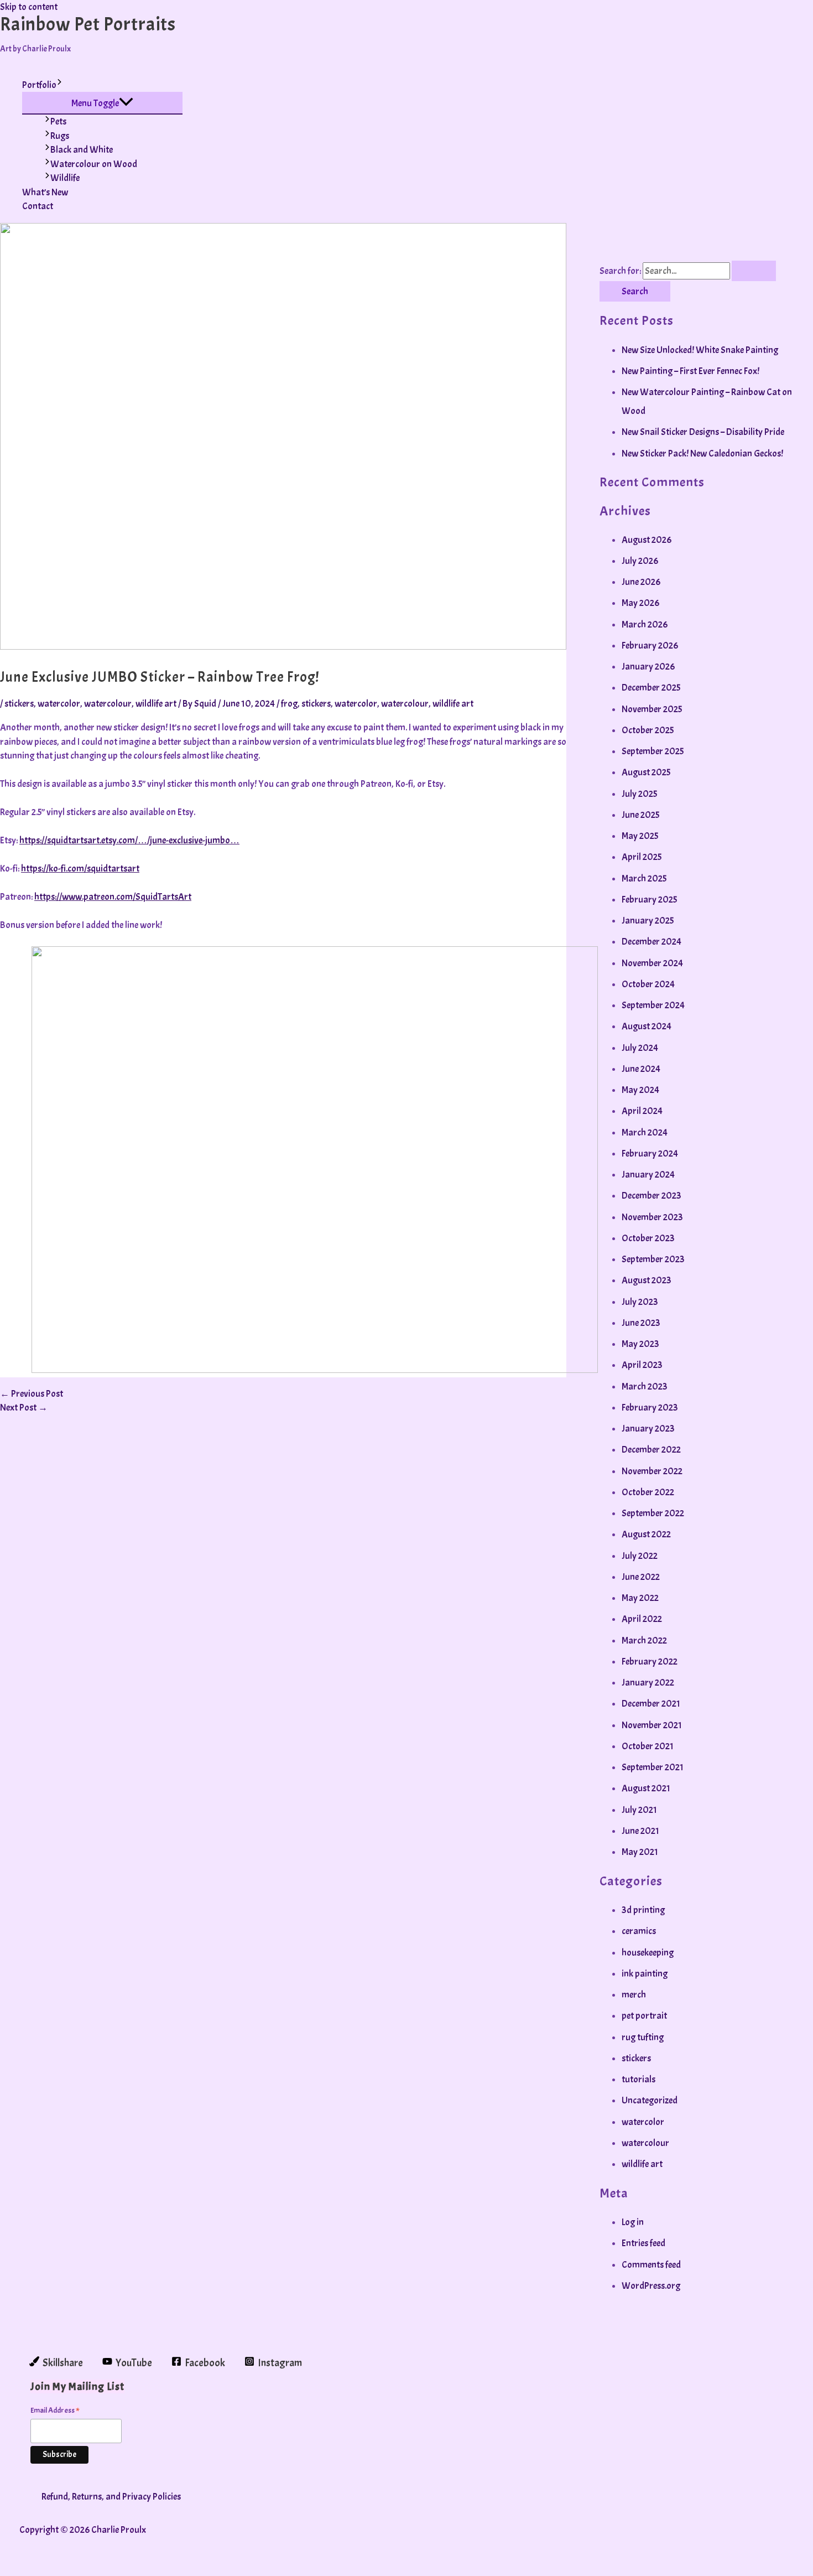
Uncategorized (650, 2100)
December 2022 (651, 1450)
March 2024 (645, 1132)
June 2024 (641, 1069)
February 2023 (650, 1408)
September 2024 (653, 1005)
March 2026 (645, 624)
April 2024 (642, 1111)
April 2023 (642, 1365)
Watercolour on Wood (94, 164)
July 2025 (639, 794)
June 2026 (641, 582)
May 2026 (640, 603)
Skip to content (29, 7)
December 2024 (652, 942)
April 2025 (642, 857)
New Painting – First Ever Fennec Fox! (690, 371)
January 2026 (648, 667)
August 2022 (646, 1534)
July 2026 (640, 561)
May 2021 (640, 1852)
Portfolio (39, 85)
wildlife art (156, 704)
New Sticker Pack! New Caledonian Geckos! (702, 453)
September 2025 (653, 751)
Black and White (82, 150)
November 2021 (652, 1725)
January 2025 (648, 921)
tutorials (639, 2079)
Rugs (60, 136)
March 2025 (644, 878)
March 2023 (645, 1387)
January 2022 (648, 1683)
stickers (19, 704)
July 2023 (640, 1302)
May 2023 (640, 1344)
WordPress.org (651, 2286)
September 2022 (653, 1513)
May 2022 (640, 1598)
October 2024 (648, 984)
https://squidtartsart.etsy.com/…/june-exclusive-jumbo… (129, 840)
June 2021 (640, 1831)
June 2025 (640, 815)
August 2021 (646, 1788)
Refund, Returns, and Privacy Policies (111, 2497)
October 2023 (648, 1238)
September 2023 (653, 1259)
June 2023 (641, 1323)
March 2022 (644, 1641)
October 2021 (648, 1746)
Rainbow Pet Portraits (88, 24)
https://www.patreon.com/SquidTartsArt (113, 897)
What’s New (45, 192)
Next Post (24, 1408)
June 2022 (641, 1577)
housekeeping (648, 1953)
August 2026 (647, 540)
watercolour (108, 704)
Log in (633, 2222)
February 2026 (650, 646)
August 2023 (647, 1280)
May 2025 (640, 836)
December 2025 (651, 688)
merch (634, 1995)
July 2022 (640, 1556)
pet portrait (644, 2016)
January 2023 (648, 1429)
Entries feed (643, 2243)
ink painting (645, 1974)
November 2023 (652, 1217)
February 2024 (650, 1154)
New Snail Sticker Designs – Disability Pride (703, 432)
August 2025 (646, 772)
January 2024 (648, 1175)
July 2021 (639, 1810)
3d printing (643, 1910)
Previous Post (32, 1394)
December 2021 (651, 1704)
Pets (58, 121)
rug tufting (643, 2037)
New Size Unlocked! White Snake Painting (700, 350)
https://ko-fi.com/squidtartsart (80, 869)
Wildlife (65, 178)
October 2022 (648, 1492)
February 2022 (650, 1662)
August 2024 (647, 1026)
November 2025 (652, 709)
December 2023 (652, 1196)
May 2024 (640, 1090)
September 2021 (653, 1767)
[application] (59, 85)
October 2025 (648, 730)
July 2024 (640, 1048)
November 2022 (652, 1471)
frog (289, 704)
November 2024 (652, 963)
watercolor (59, 704)
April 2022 (642, 1619)
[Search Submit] (754, 271)
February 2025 (649, 900)
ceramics (639, 1931)
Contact (38, 206)
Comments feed (651, 2265)
